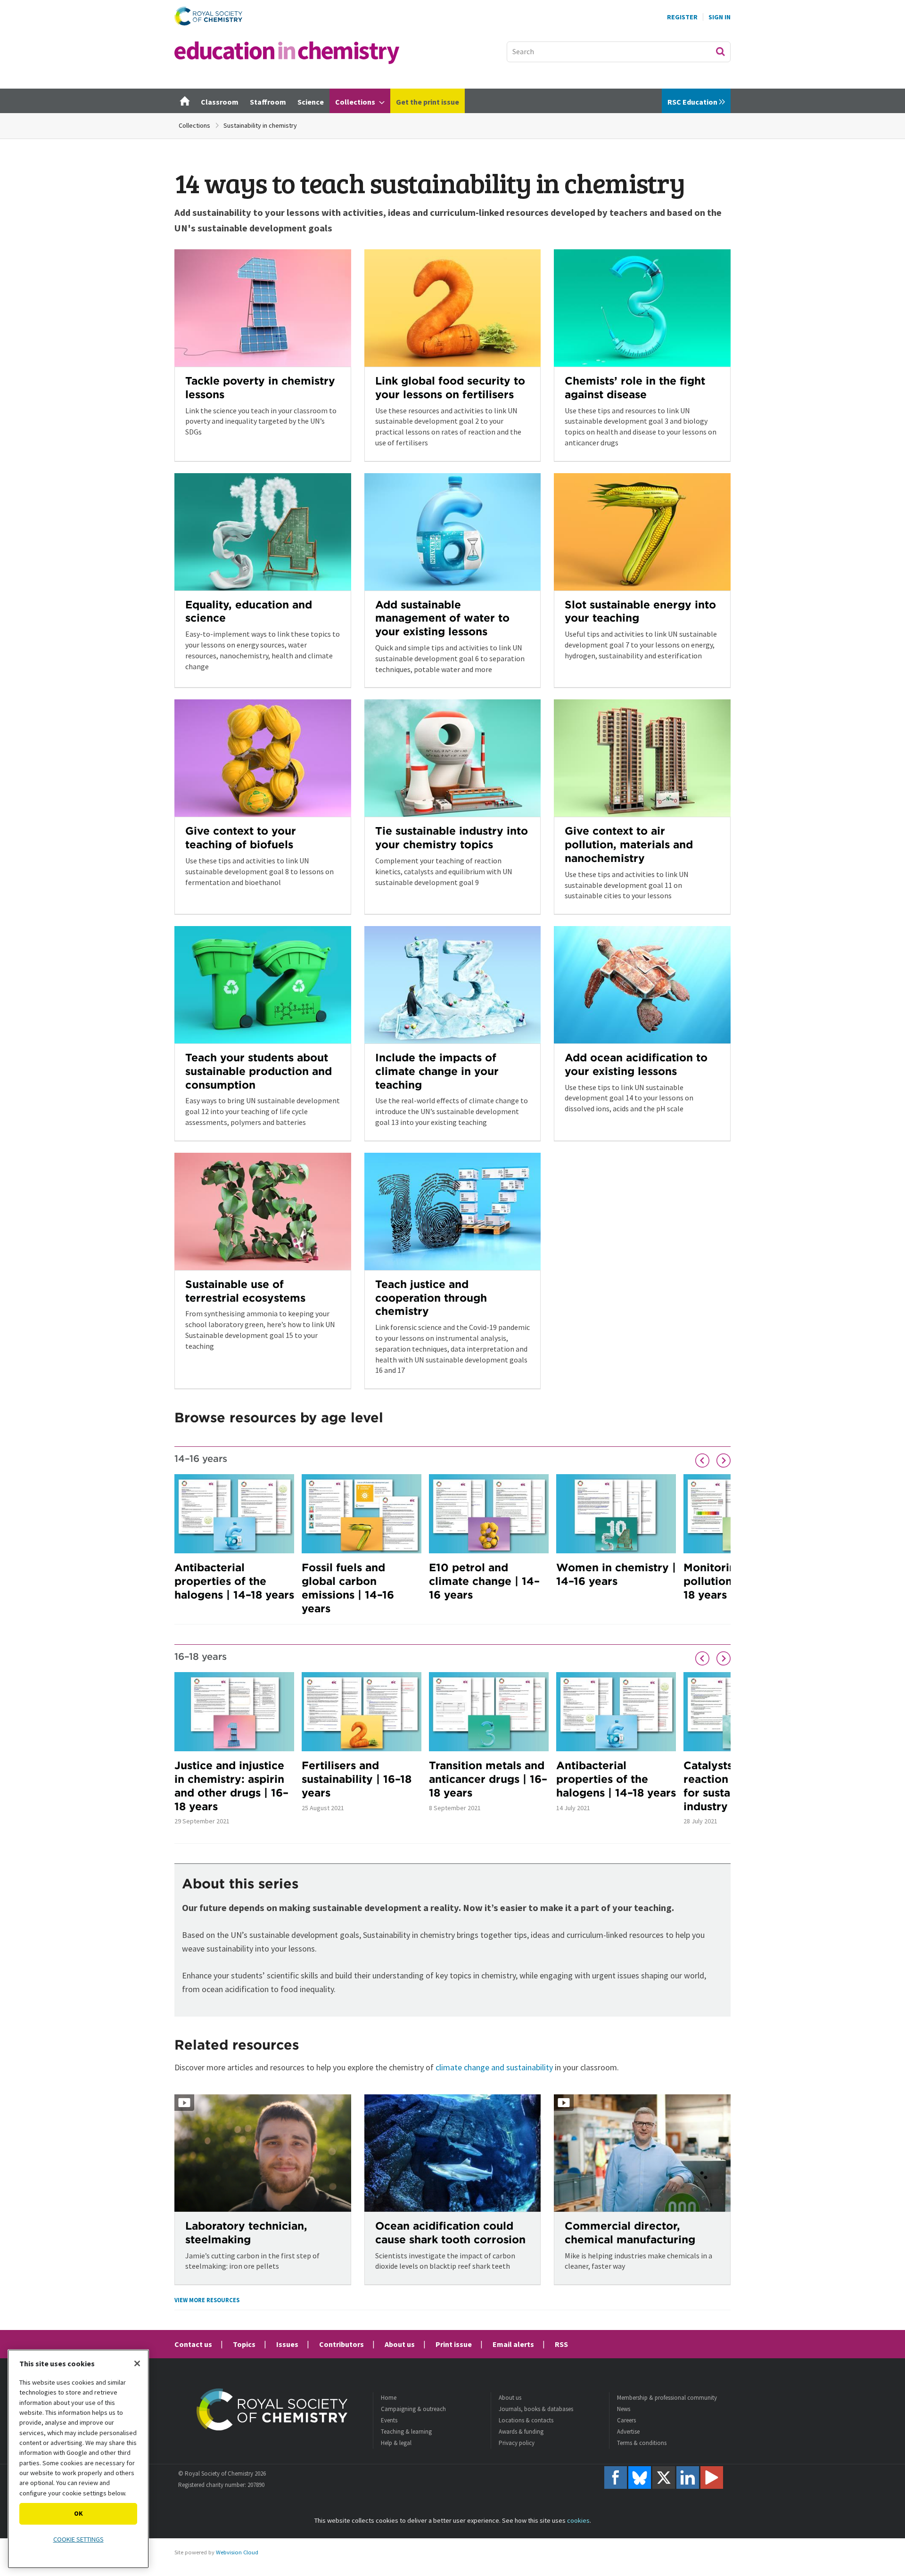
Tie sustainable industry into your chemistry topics (452, 837)
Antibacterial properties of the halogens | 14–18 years (234, 1581)
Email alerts (513, 2344)
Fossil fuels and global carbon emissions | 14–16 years (348, 1587)
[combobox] (619, 52)
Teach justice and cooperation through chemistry (431, 1298)
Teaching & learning (406, 2432)
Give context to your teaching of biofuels (241, 837)
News (624, 2409)
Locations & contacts (526, 2420)
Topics (244, 2344)
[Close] (137, 2363)
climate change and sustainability (494, 2067)
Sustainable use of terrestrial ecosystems (245, 1291)
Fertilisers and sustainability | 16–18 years (357, 1779)
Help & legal (396, 2443)
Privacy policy (517, 2443)
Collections (194, 125)
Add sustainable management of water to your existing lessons (442, 618)
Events (389, 2420)
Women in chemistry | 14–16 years (616, 1574)
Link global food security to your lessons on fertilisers (450, 387)
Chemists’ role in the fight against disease (635, 387)
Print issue (454, 2344)
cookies (578, 2520)
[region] (78, 2459)
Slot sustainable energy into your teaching (640, 611)
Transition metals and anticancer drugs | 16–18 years (488, 1779)
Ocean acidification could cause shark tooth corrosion (450, 2232)
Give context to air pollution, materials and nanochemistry (629, 844)
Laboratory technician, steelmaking (246, 2232)
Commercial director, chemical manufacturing (630, 2232)
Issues (287, 2344)
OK (78, 2513)
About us (400, 2344)
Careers (626, 2420)
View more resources (207, 2300)
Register (682, 17)
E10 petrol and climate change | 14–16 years (484, 1581)
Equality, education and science (249, 611)
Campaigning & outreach (413, 2409)
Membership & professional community (667, 2398)
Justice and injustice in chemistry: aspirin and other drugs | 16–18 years (231, 1785)
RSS (561, 2344)
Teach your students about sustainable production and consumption (259, 1071)
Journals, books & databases (536, 2409)
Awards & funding (521, 2432)
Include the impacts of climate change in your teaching (437, 1071)
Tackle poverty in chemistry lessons (260, 387)
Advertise (628, 2432)
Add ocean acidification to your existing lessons (636, 1064)
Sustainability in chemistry (260, 125)
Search (720, 51)
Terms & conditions (642, 2443)
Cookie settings (78, 2539)
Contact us (193, 2344)
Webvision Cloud (237, 2552)
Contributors (341, 2344)
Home (389, 2398)
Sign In (720, 17)
